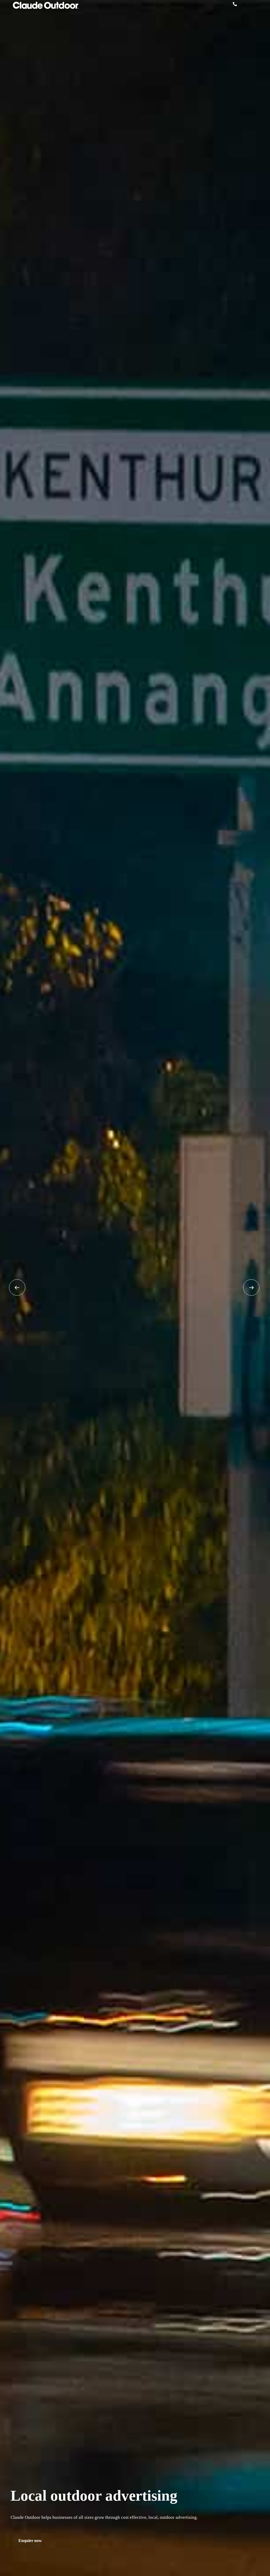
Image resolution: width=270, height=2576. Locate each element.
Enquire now (30, 2541)
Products (104, 5)
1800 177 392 (249, 5)
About (198, 5)
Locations (127, 5)
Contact (218, 5)
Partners (179, 5)
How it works (153, 5)
